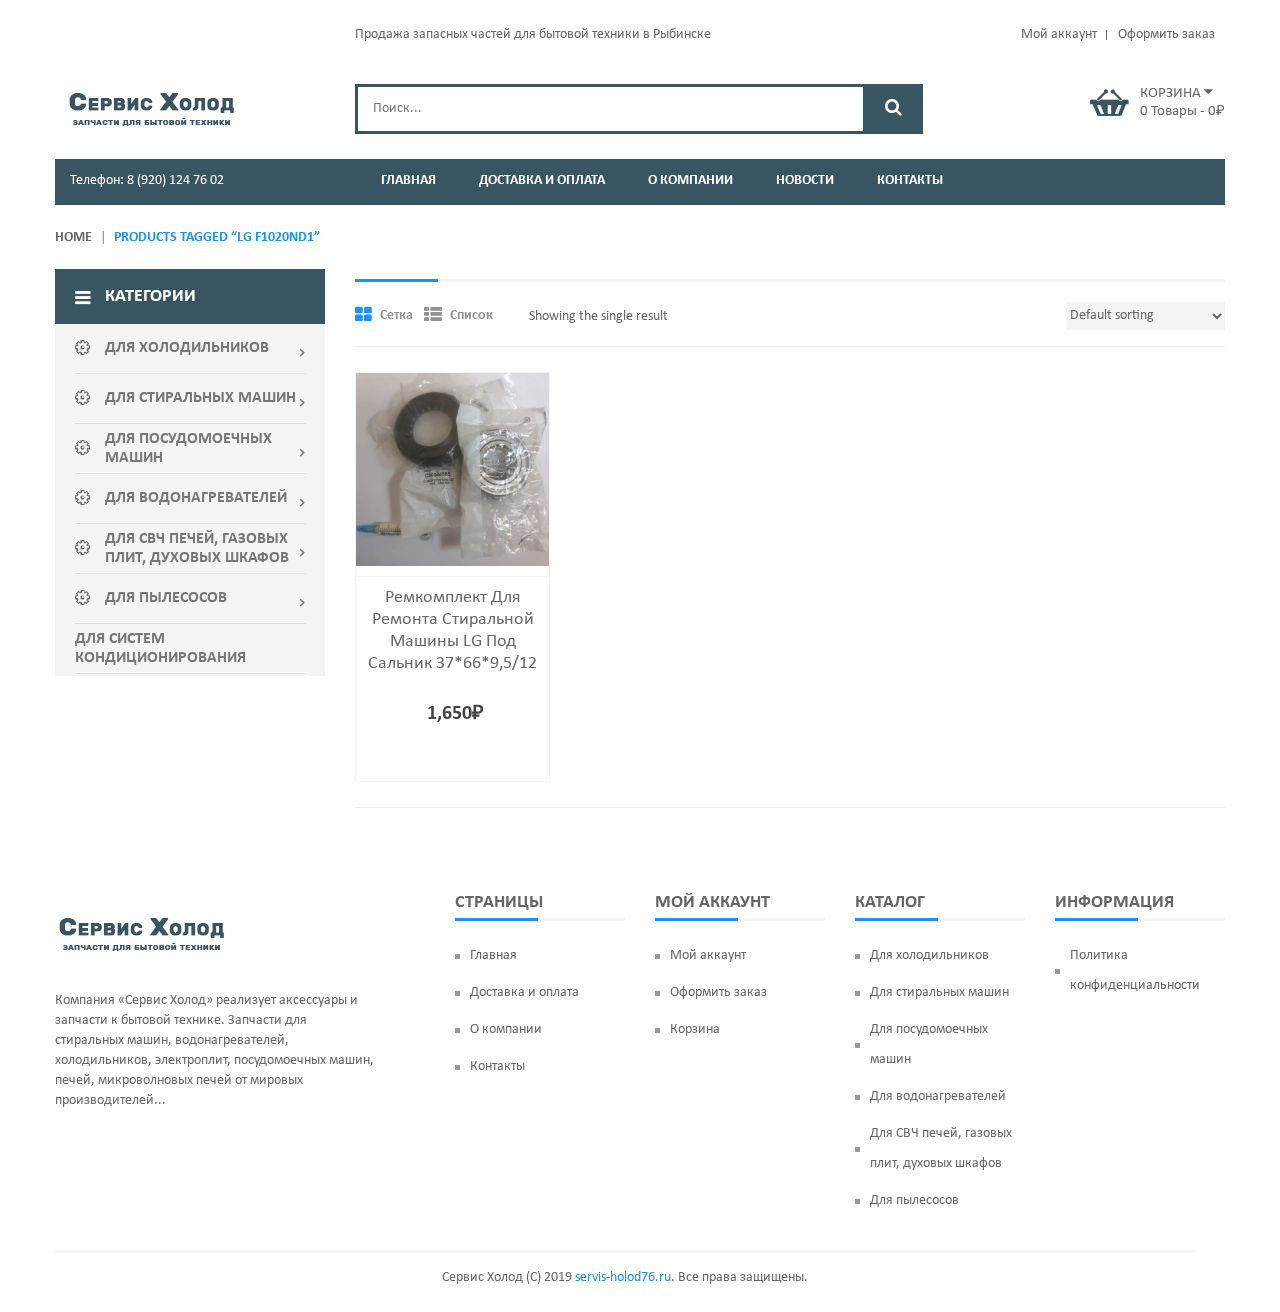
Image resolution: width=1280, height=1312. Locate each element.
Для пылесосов (914, 1200)
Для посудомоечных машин (929, 1044)
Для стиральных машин (939, 992)
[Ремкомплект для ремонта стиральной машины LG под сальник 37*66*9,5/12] (452, 469)
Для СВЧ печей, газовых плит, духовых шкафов (941, 1148)
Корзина (695, 1029)
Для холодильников (929, 955)
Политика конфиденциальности (1135, 970)
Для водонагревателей (938, 1096)
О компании (506, 1029)
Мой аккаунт (1059, 34)
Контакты (497, 1066)
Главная (493, 955)
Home (73, 237)
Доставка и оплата (524, 992)
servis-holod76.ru (623, 1277)
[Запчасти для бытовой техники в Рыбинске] (151, 106)
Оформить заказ (1166, 34)
